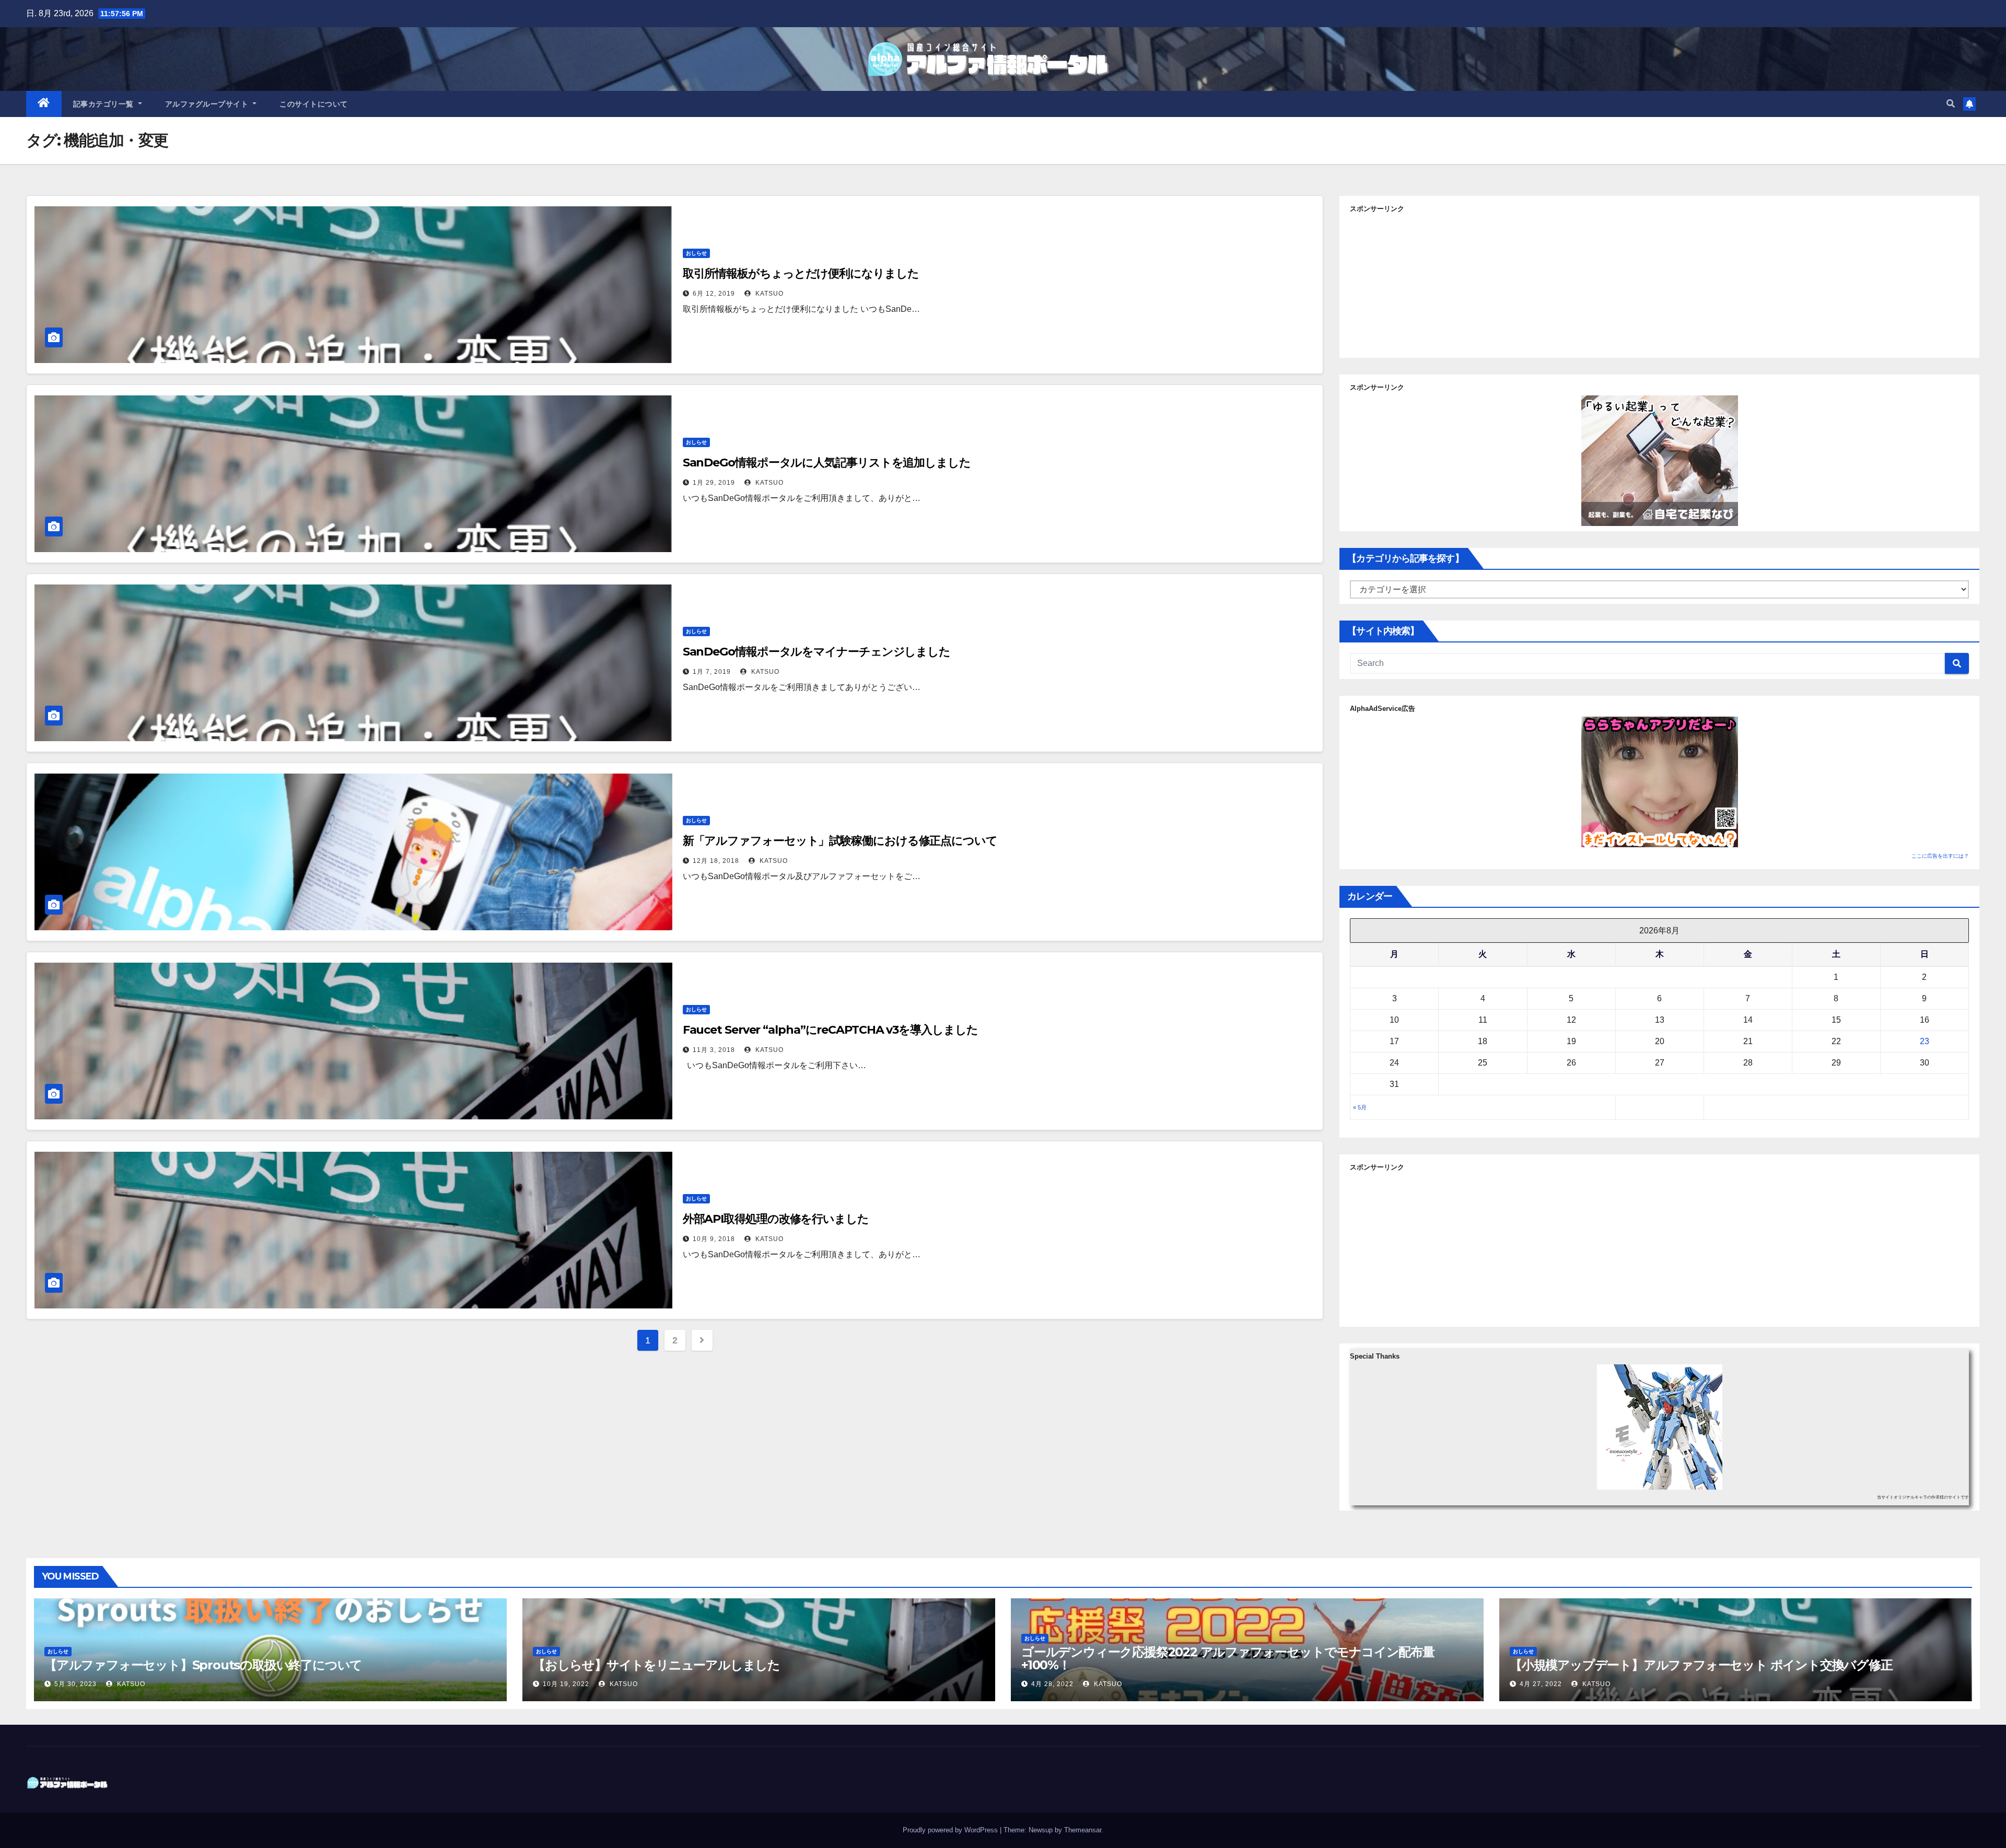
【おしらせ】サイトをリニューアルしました (656, 1665)
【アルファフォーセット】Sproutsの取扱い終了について (203, 1665)
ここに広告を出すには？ (1940, 856)
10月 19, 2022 (566, 1684)
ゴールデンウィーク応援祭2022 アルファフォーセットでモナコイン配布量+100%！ (1228, 1658)
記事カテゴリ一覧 (105, 104)
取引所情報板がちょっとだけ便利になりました (801, 273)
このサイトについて (314, 104)
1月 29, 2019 (714, 483)
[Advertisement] (1660, 282)
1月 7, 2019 (712, 672)
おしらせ (696, 253)
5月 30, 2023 (75, 1684)
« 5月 (1360, 1107)
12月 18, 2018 (716, 861)
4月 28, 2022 (1052, 1684)
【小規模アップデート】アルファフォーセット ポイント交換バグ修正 (1701, 1665)
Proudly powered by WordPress (951, 1830)
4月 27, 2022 (1541, 1684)
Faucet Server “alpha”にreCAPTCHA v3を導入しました (830, 1030)
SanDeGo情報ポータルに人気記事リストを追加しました (827, 463)
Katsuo (768, 294)
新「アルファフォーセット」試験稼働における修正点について (840, 841)
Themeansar (1083, 1830)
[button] (1951, 104)
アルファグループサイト (208, 104)
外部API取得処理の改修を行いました (776, 1219)
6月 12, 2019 (714, 294)
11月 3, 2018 (714, 1050)
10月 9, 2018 (714, 1239)
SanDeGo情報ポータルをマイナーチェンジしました (817, 652)
